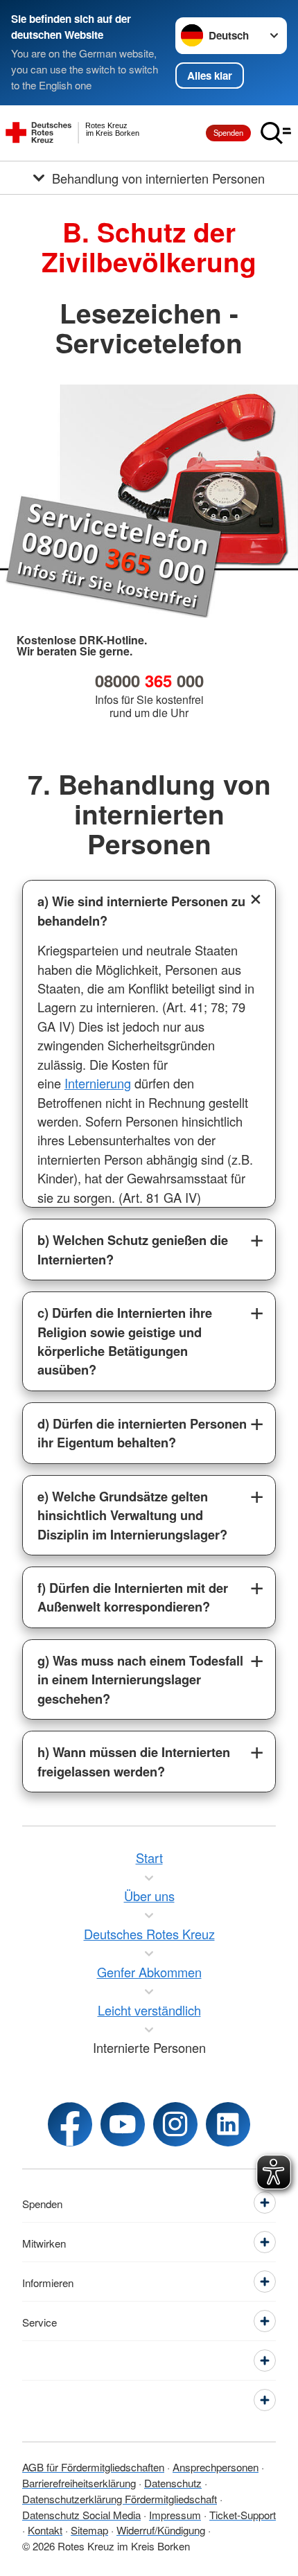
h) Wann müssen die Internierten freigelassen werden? (134, 1761)
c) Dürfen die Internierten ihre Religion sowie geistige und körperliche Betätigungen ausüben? (125, 1341)
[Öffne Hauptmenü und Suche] (276, 133)
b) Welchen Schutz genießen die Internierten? (133, 1249)
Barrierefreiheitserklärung (79, 2482)
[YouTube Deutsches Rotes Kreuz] (123, 2124)
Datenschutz (173, 2482)
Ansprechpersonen (216, 2467)
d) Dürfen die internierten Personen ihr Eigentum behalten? (142, 1433)
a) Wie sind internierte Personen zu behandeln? (141, 910)
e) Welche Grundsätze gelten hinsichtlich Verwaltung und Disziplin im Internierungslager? (132, 1515)
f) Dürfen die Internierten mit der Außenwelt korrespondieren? (133, 1597)
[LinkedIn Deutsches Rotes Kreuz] (228, 2124)
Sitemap (89, 2530)
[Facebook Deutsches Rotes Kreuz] (70, 2124)
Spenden (228, 132)
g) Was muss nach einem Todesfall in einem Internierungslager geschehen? (140, 1679)
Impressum (175, 2514)
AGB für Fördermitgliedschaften (93, 2467)
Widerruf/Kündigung (161, 2530)
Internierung (98, 1083)
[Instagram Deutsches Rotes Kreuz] (175, 2124)
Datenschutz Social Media (81, 2514)
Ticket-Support (243, 2514)
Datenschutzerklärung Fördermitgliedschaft (120, 2498)
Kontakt (45, 2530)
